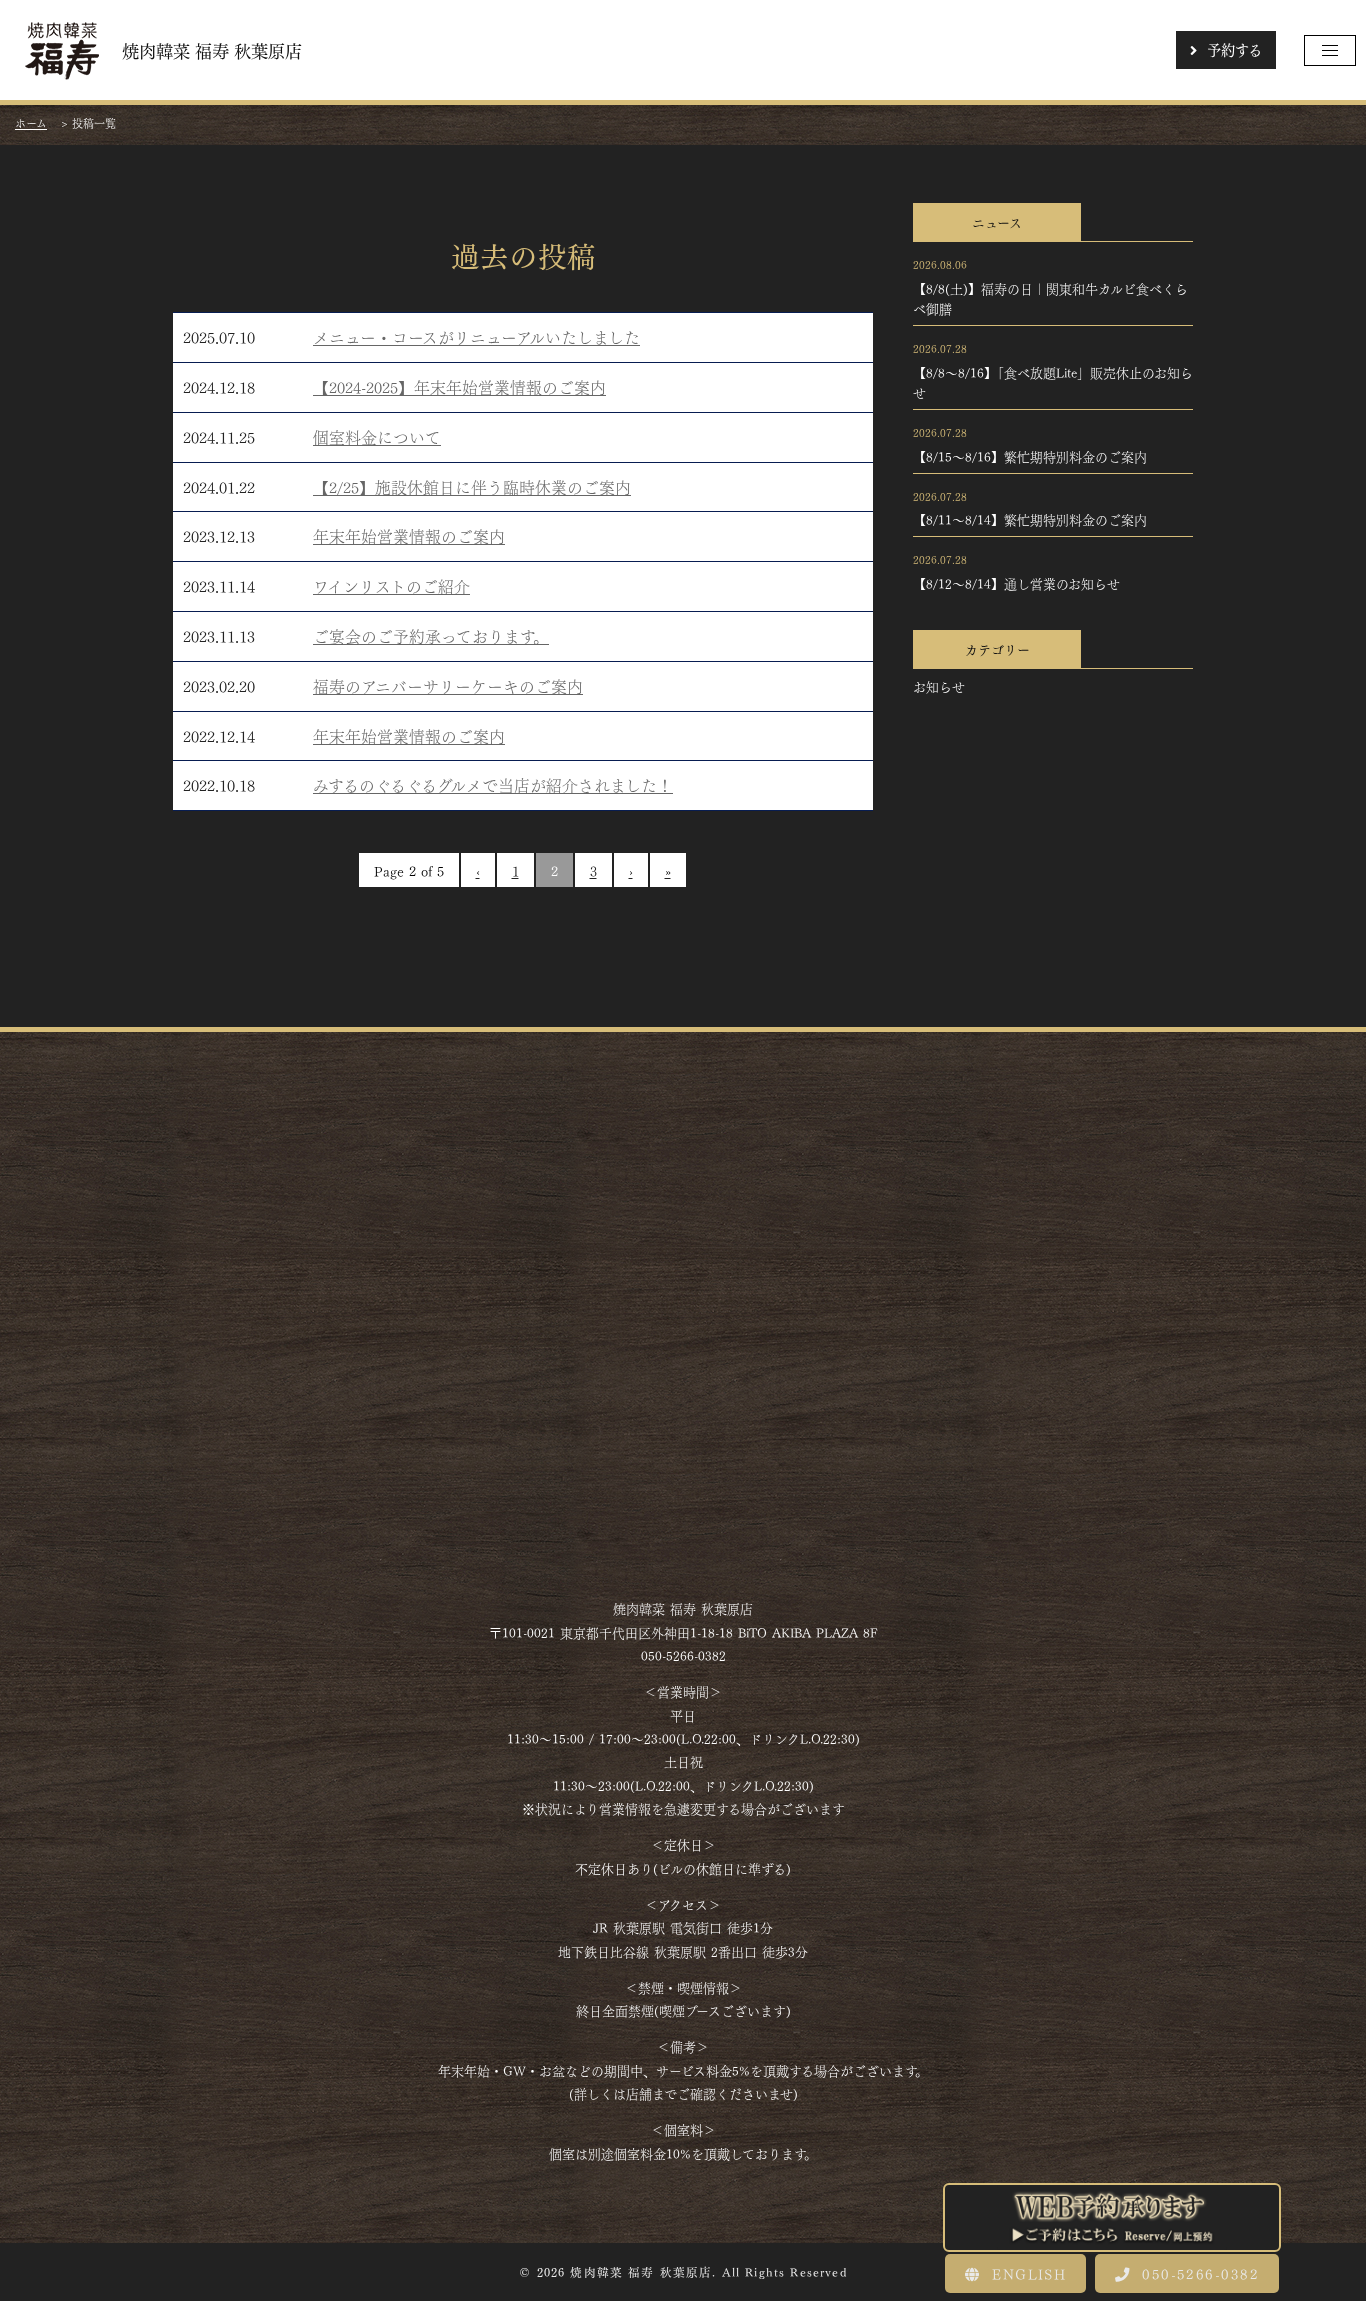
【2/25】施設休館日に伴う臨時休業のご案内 (472, 486)
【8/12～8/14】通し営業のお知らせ (1016, 583)
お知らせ (939, 686)
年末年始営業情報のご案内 (409, 535)
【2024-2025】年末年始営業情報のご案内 (459, 386)
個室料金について (377, 436)
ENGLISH (1026, 2273)
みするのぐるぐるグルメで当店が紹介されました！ (493, 784)
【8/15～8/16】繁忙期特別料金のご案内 (1030, 456)
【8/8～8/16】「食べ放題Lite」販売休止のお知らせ (1053, 382)
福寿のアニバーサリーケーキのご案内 (448, 685)
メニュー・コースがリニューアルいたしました (476, 336)
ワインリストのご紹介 (391, 585)
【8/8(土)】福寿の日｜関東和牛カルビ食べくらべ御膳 (1050, 298)
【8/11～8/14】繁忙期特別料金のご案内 (1030, 519)
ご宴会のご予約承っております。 (431, 635)
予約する (1234, 49)
